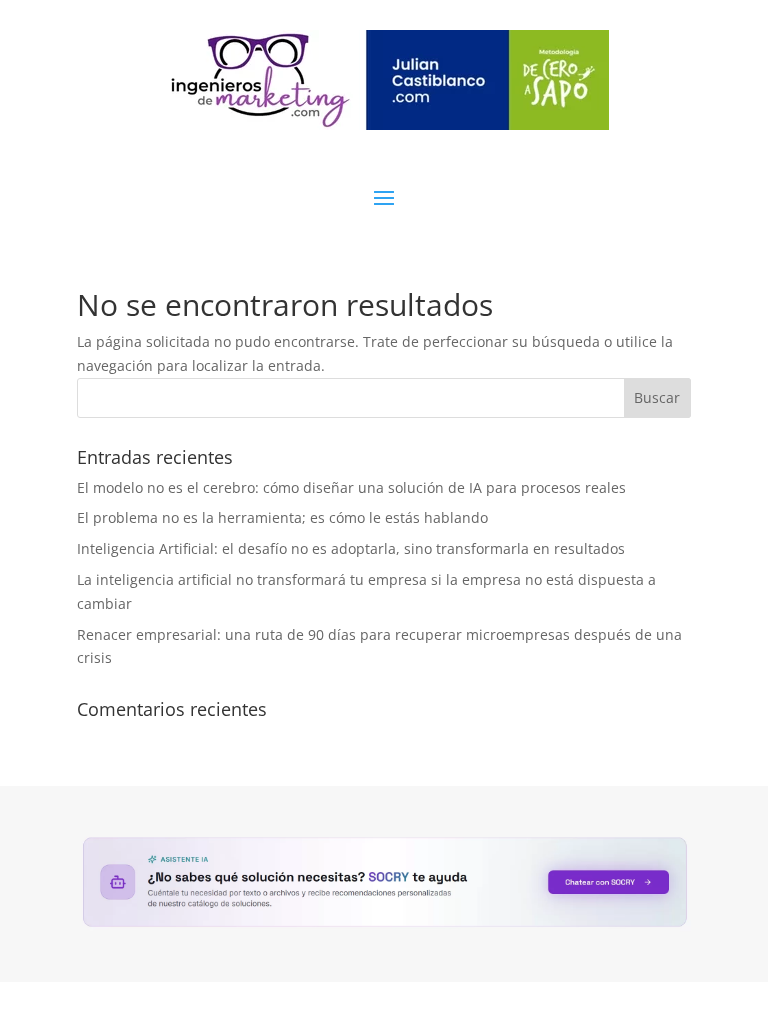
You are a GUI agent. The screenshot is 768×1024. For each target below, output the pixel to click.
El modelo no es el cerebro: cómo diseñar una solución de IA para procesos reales (351, 487)
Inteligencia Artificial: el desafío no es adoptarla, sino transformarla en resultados (351, 548)
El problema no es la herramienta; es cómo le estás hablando (282, 517)
